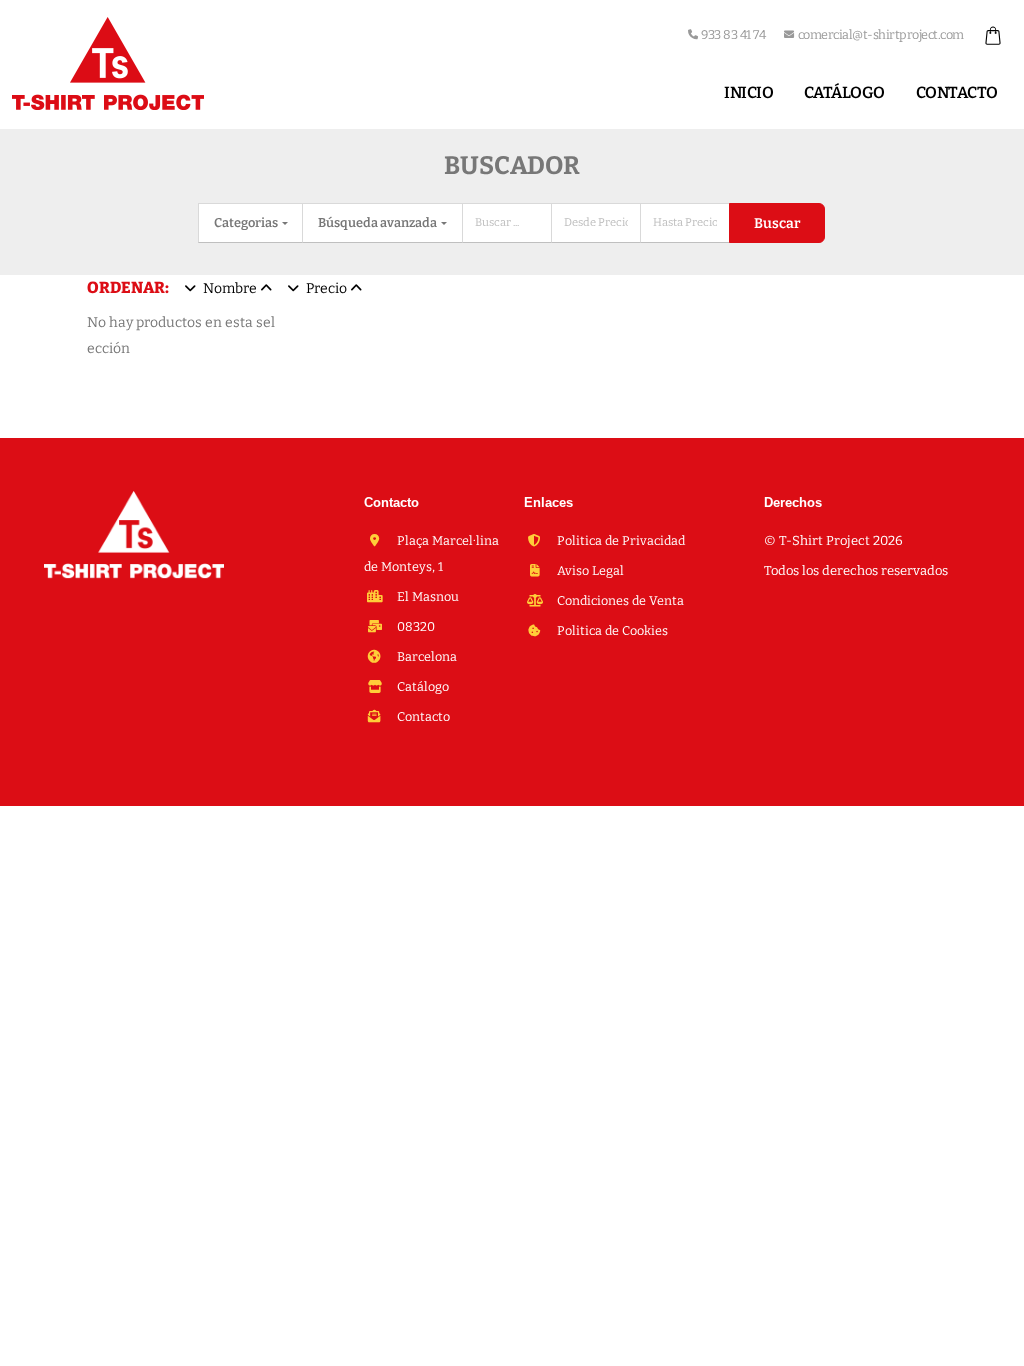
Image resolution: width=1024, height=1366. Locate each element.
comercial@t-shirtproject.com (881, 34)
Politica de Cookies (611, 630)
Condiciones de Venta (619, 600)
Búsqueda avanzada (378, 222)
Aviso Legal (589, 570)
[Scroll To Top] (989, 1343)
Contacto (957, 92)
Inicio (748, 92)
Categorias (247, 222)
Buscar (777, 223)
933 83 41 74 (733, 34)
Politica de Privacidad (619, 540)
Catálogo (844, 92)
